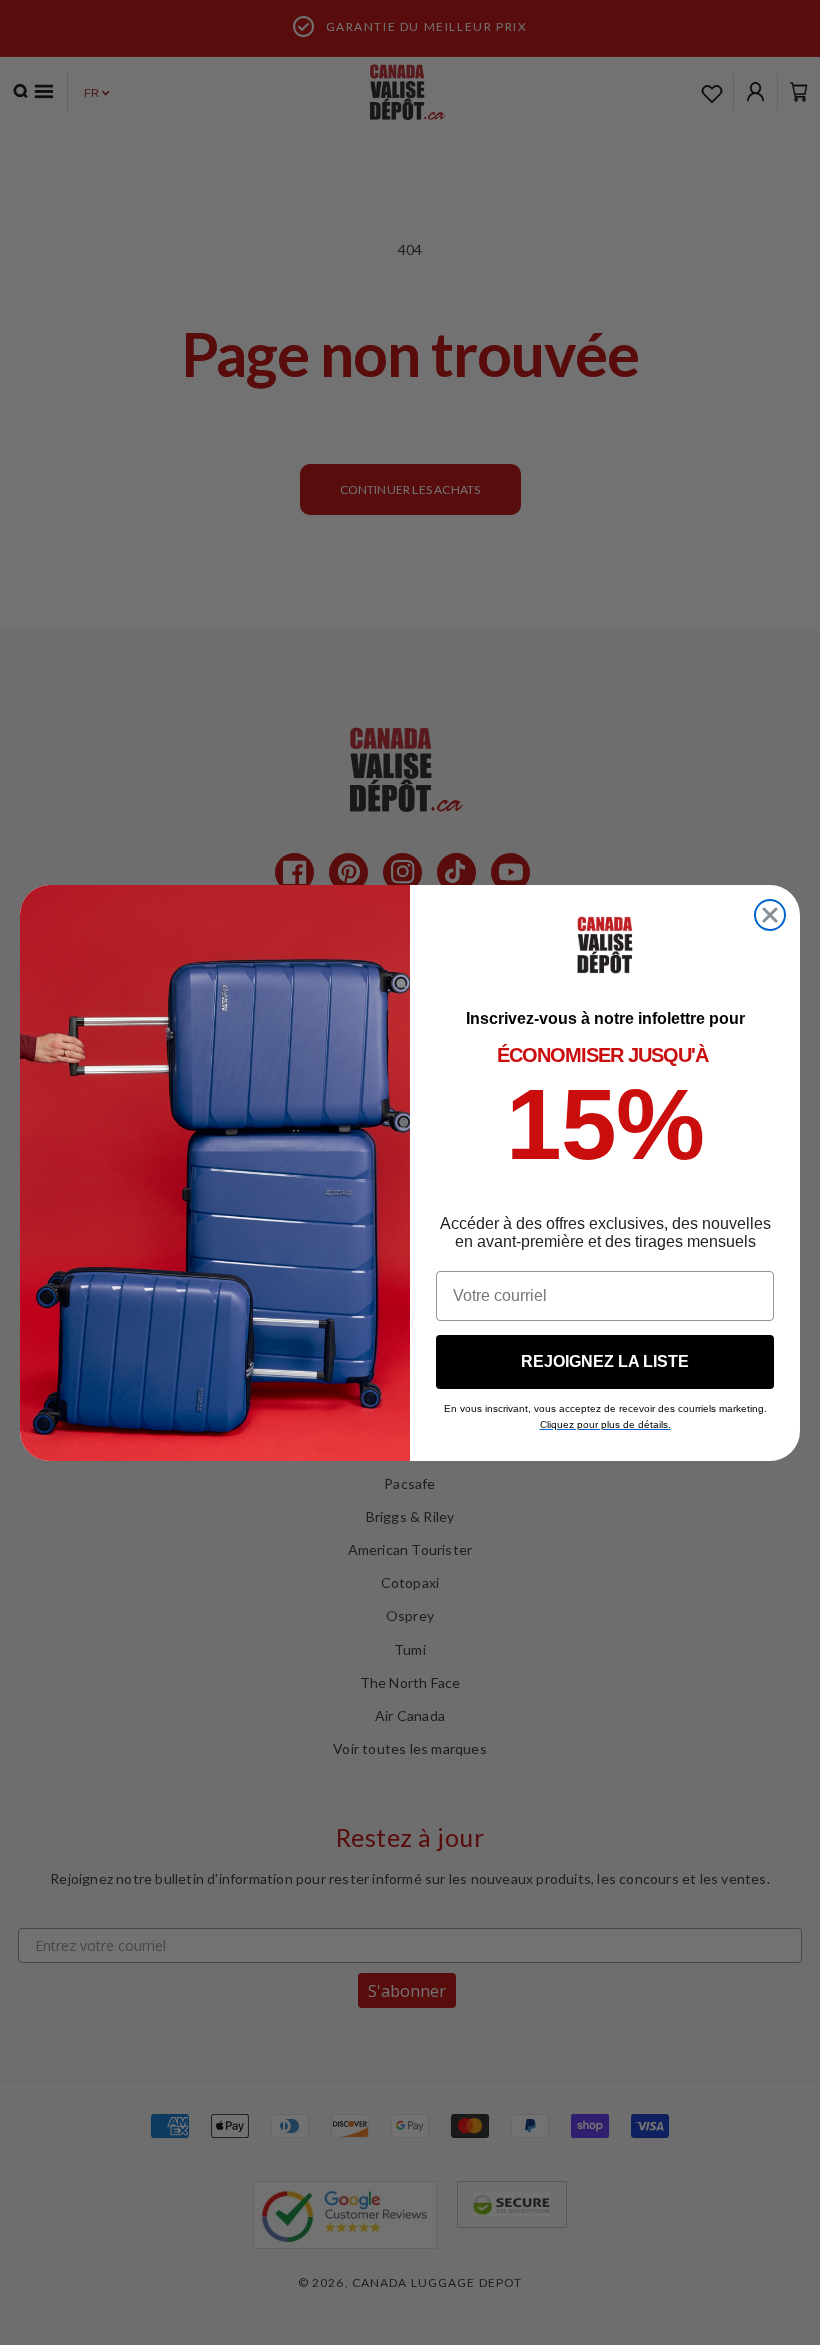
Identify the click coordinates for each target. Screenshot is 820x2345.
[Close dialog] (770, 915)
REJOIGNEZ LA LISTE (605, 1361)
